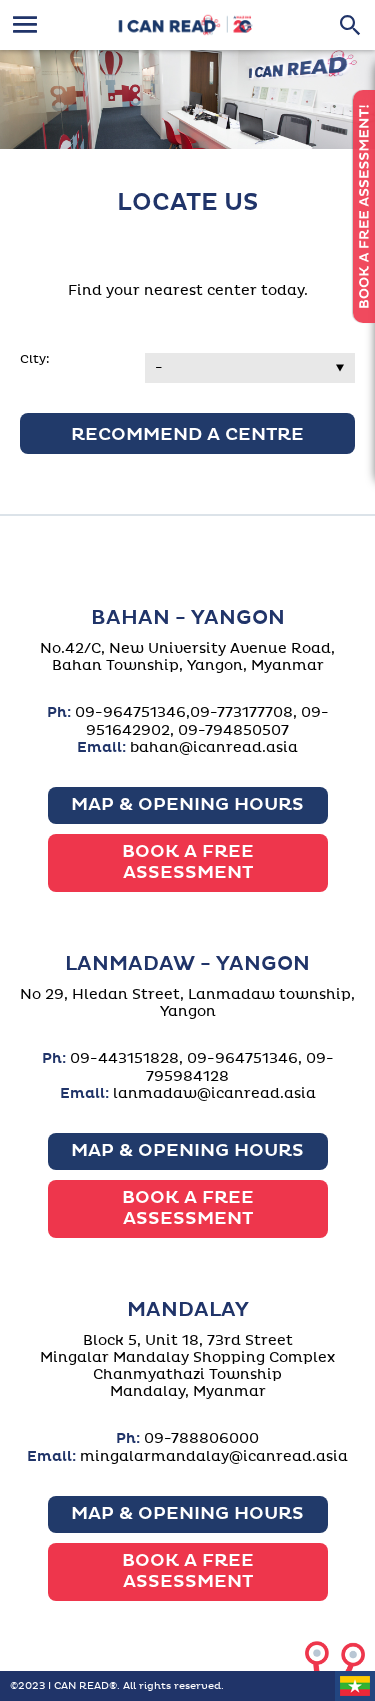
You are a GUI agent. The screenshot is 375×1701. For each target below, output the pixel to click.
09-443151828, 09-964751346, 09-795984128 (202, 1067)
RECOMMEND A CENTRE (187, 435)
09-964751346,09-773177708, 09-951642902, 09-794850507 (202, 721)
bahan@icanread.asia (214, 747)
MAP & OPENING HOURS (187, 805)
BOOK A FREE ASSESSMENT (188, 862)
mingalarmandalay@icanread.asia (214, 1456)
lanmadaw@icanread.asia (214, 1093)
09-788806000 (201, 1438)
